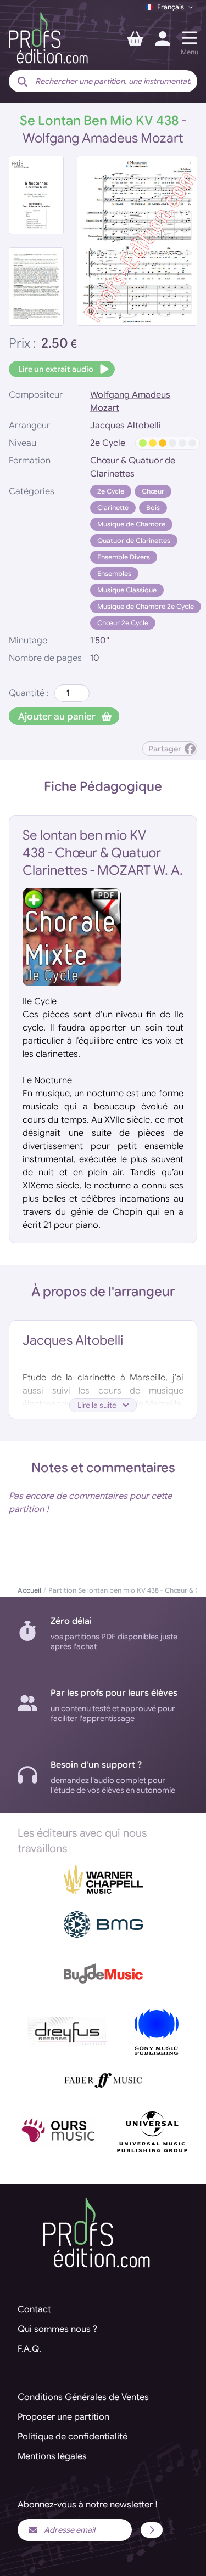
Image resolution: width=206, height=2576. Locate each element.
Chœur (153, 491)
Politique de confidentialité (73, 2437)
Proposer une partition (63, 2417)
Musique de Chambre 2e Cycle (146, 606)
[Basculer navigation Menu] (190, 38)
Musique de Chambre (131, 524)
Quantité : (29, 693)
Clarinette (113, 508)
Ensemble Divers (124, 557)
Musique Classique (127, 590)
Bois (153, 508)
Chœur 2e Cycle (123, 623)
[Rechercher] (23, 82)
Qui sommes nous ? (57, 2329)
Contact (34, 2309)
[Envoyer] (152, 2530)
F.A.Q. (29, 2349)
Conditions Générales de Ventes (83, 2397)
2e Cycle (111, 491)
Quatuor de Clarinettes (134, 540)
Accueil (29, 1590)
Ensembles (114, 573)
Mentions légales (52, 2456)
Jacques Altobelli (126, 426)
